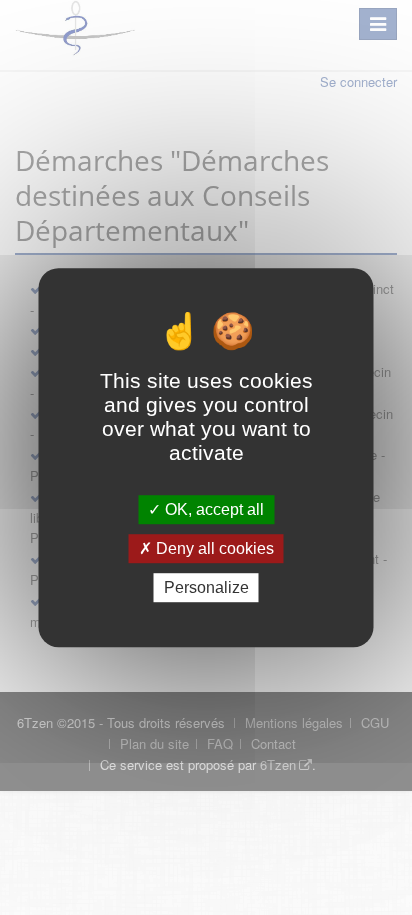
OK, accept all (212, 509)
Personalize (206, 587)
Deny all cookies (213, 548)
